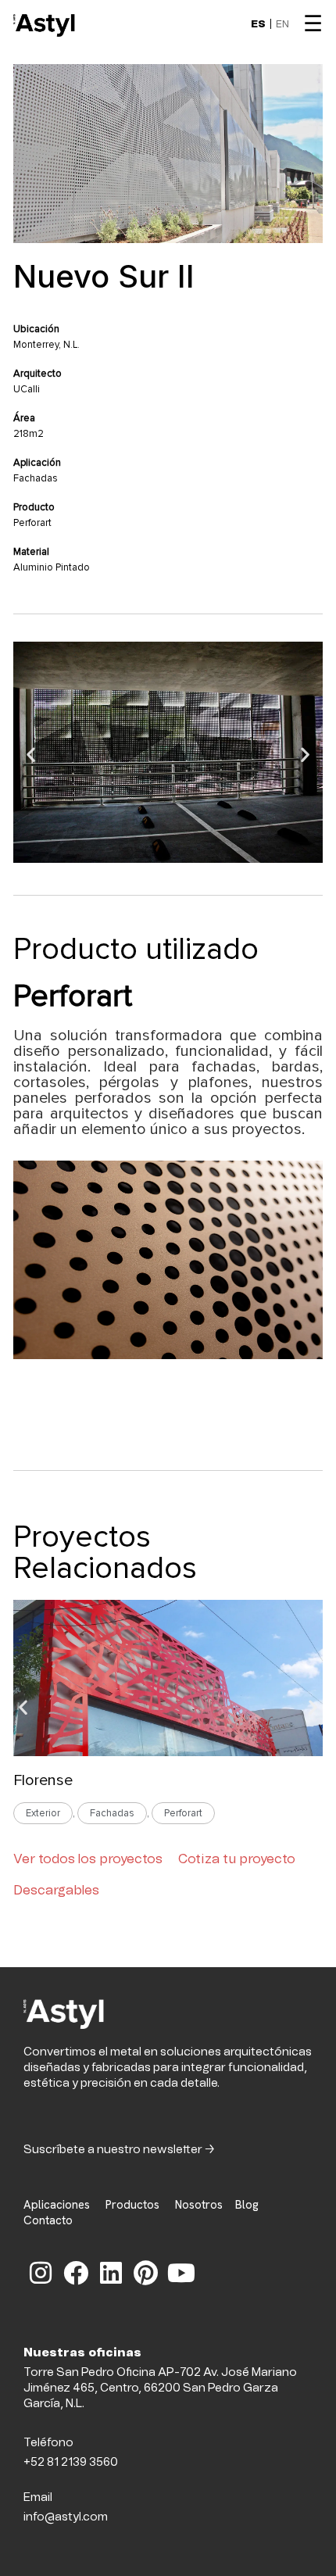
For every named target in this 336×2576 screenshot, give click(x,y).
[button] (31, 755)
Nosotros (197, 2205)
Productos (132, 2205)
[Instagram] (41, 2273)
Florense (43, 1780)
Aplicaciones (57, 2205)
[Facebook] (76, 2273)
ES (258, 25)
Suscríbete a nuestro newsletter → (119, 2150)
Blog (252, 2205)
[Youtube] (181, 2273)
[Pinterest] (146, 2273)
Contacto (48, 2220)
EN (282, 25)
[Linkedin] (111, 2273)
